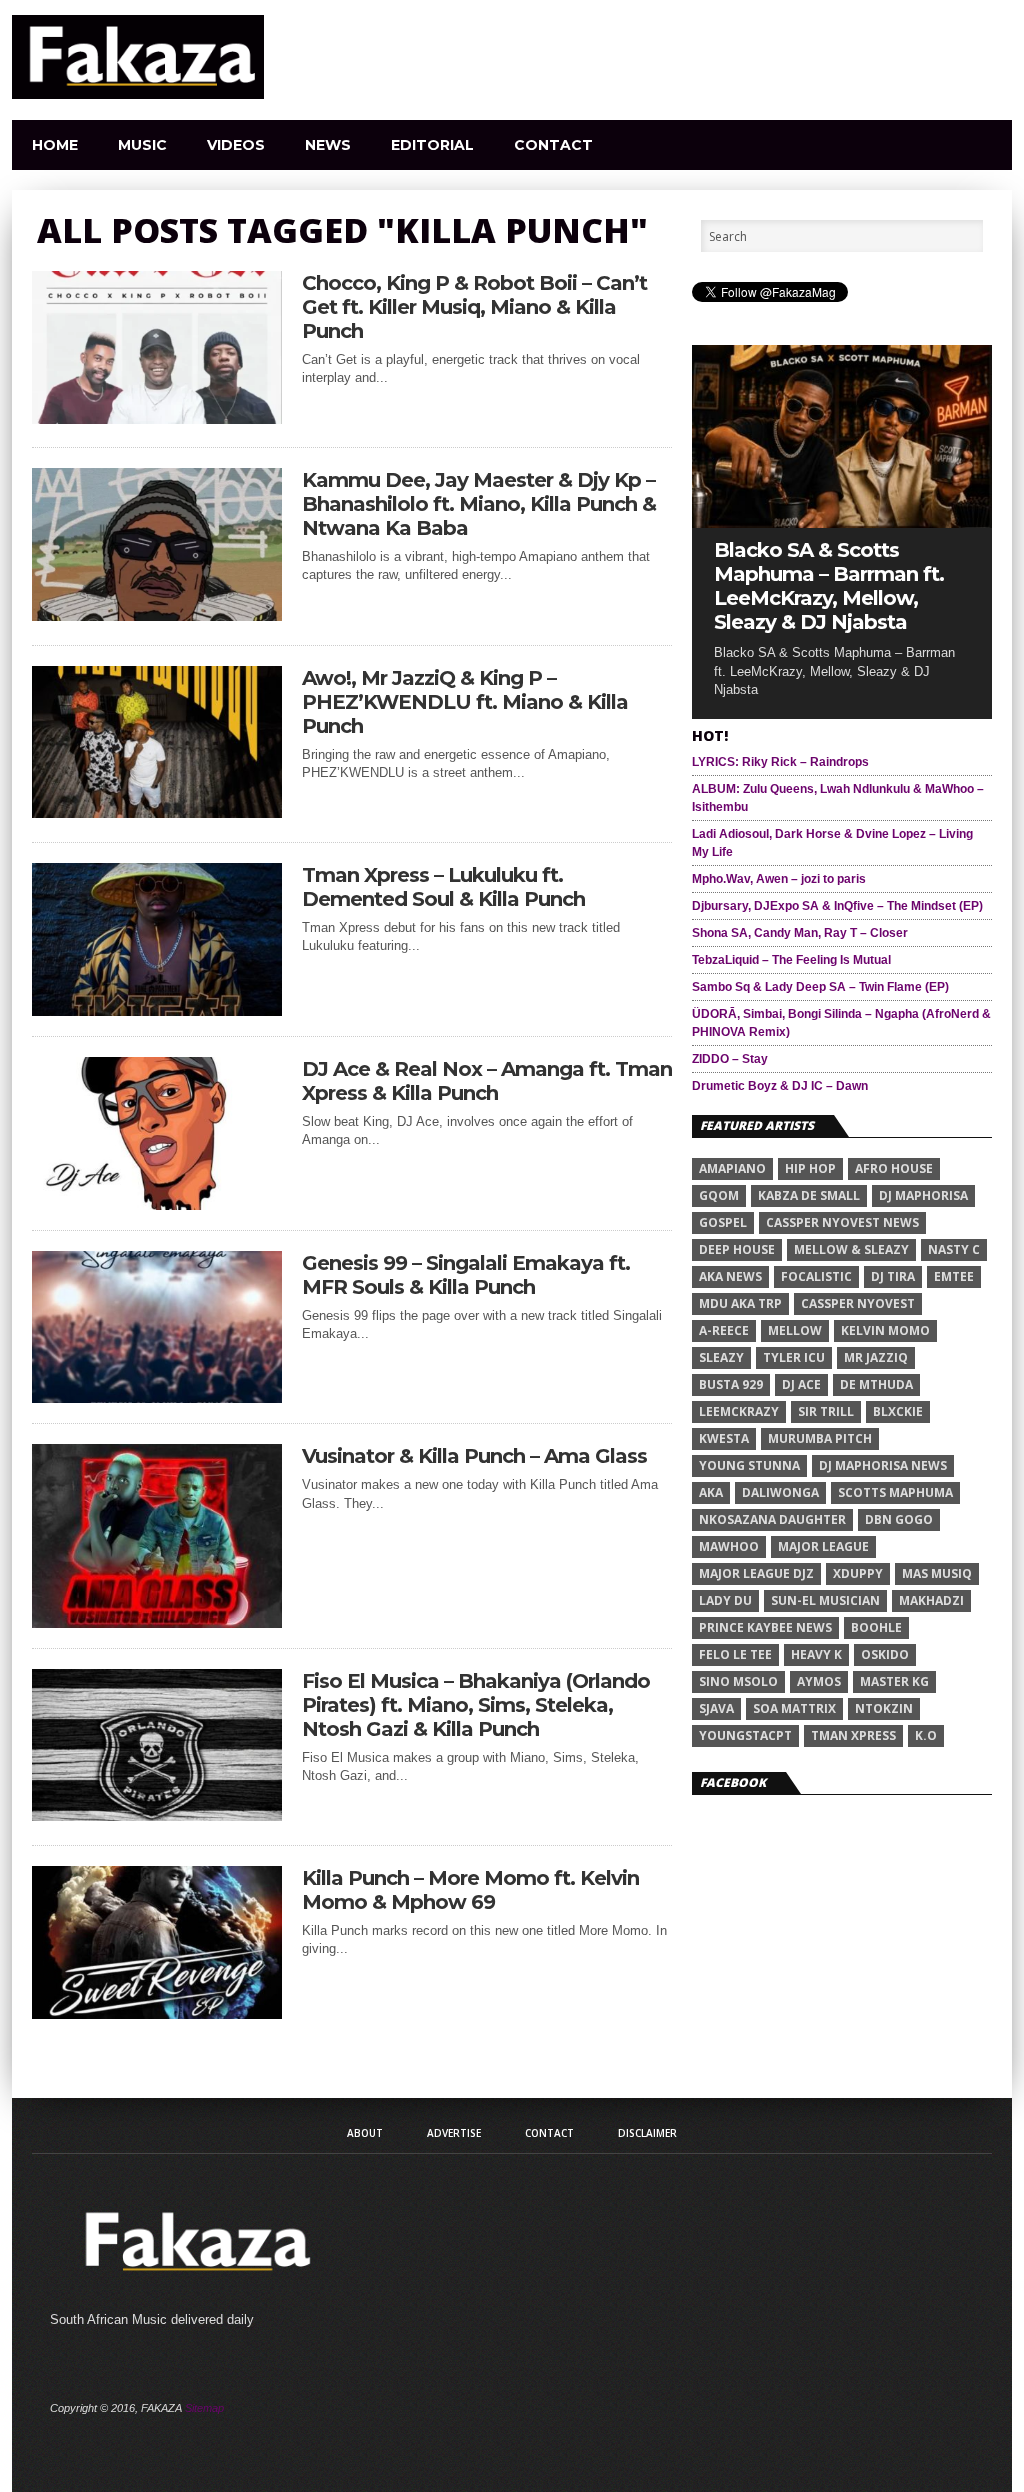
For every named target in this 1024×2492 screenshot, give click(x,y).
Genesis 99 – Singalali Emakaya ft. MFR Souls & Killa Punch (466, 1275)
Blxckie (898, 1411)
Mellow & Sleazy (851, 1249)
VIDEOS (236, 145)
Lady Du (725, 1600)
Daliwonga (780, 1492)
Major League (823, 1546)
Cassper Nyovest (858, 1303)
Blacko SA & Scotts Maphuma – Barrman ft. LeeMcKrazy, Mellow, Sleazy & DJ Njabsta (829, 586)
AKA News (730, 1276)
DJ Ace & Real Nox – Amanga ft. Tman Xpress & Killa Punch (487, 1081)
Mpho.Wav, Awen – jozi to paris (779, 879)
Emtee (954, 1276)
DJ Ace (801, 1384)
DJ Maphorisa (923, 1195)
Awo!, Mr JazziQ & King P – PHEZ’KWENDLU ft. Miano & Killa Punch (465, 702)
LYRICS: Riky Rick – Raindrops (780, 762)
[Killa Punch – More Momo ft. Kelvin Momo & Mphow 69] (157, 2013)
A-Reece (724, 1330)
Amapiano (732, 1168)
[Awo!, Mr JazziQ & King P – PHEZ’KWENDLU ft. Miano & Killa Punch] (157, 812)
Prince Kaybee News (765, 1627)
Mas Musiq (937, 1573)
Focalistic (816, 1276)
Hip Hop (810, 1168)
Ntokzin (884, 1708)
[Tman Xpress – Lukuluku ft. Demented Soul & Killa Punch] (157, 1010)
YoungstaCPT (745, 1735)
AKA (711, 1492)
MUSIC (142, 145)
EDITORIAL (432, 145)
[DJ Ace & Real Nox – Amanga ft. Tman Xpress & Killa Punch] (157, 1204)
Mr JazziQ (876, 1357)
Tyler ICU (794, 1357)
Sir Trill (826, 1411)
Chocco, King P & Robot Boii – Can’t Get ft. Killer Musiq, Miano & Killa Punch (474, 307)
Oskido (885, 1654)
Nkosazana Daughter (772, 1519)
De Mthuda (876, 1384)
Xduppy (858, 1573)
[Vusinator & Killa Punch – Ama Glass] (157, 1622)
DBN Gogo (899, 1519)
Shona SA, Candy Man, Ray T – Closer (800, 933)
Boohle (876, 1627)
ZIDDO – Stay (730, 1059)
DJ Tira (893, 1276)
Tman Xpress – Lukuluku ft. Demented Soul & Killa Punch (443, 887)
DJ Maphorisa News (883, 1465)
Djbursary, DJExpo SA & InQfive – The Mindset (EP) (837, 906)
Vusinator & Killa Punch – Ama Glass (474, 1456)
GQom (719, 1195)
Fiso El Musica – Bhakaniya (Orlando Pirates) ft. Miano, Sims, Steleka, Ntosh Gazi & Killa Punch (476, 1705)
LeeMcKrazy (739, 1411)
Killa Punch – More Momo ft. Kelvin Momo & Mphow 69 (470, 1890)
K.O (926, 1735)
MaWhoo (729, 1546)
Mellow (795, 1330)
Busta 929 (731, 1384)
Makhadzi (931, 1600)
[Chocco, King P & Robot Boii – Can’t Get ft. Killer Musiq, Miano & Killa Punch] (157, 418)
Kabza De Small (809, 1195)
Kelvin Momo (885, 1330)
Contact (553, 145)
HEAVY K (816, 1654)
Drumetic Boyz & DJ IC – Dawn (780, 1086)
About (365, 2133)
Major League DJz (756, 1573)
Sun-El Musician (825, 1600)
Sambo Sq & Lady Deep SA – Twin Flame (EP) (820, 987)
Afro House (894, 1168)
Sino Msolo (738, 1681)
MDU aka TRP (740, 1303)
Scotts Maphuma (895, 1492)
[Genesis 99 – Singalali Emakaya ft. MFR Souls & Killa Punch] (157, 1397)
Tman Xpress (853, 1735)
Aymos (819, 1681)
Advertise (454, 2133)
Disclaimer (647, 2133)
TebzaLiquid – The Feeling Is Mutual (791, 960)
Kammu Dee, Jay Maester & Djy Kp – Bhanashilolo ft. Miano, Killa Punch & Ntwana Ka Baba (479, 504)
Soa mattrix (794, 1708)
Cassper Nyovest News (842, 1222)
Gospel (723, 1222)
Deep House (737, 1249)
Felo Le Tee (735, 1654)
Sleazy (721, 1357)
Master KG (894, 1681)
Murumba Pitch (820, 1438)
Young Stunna (749, 1465)
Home (55, 145)
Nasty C (954, 1249)
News (328, 145)
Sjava (716, 1708)
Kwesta (724, 1438)
